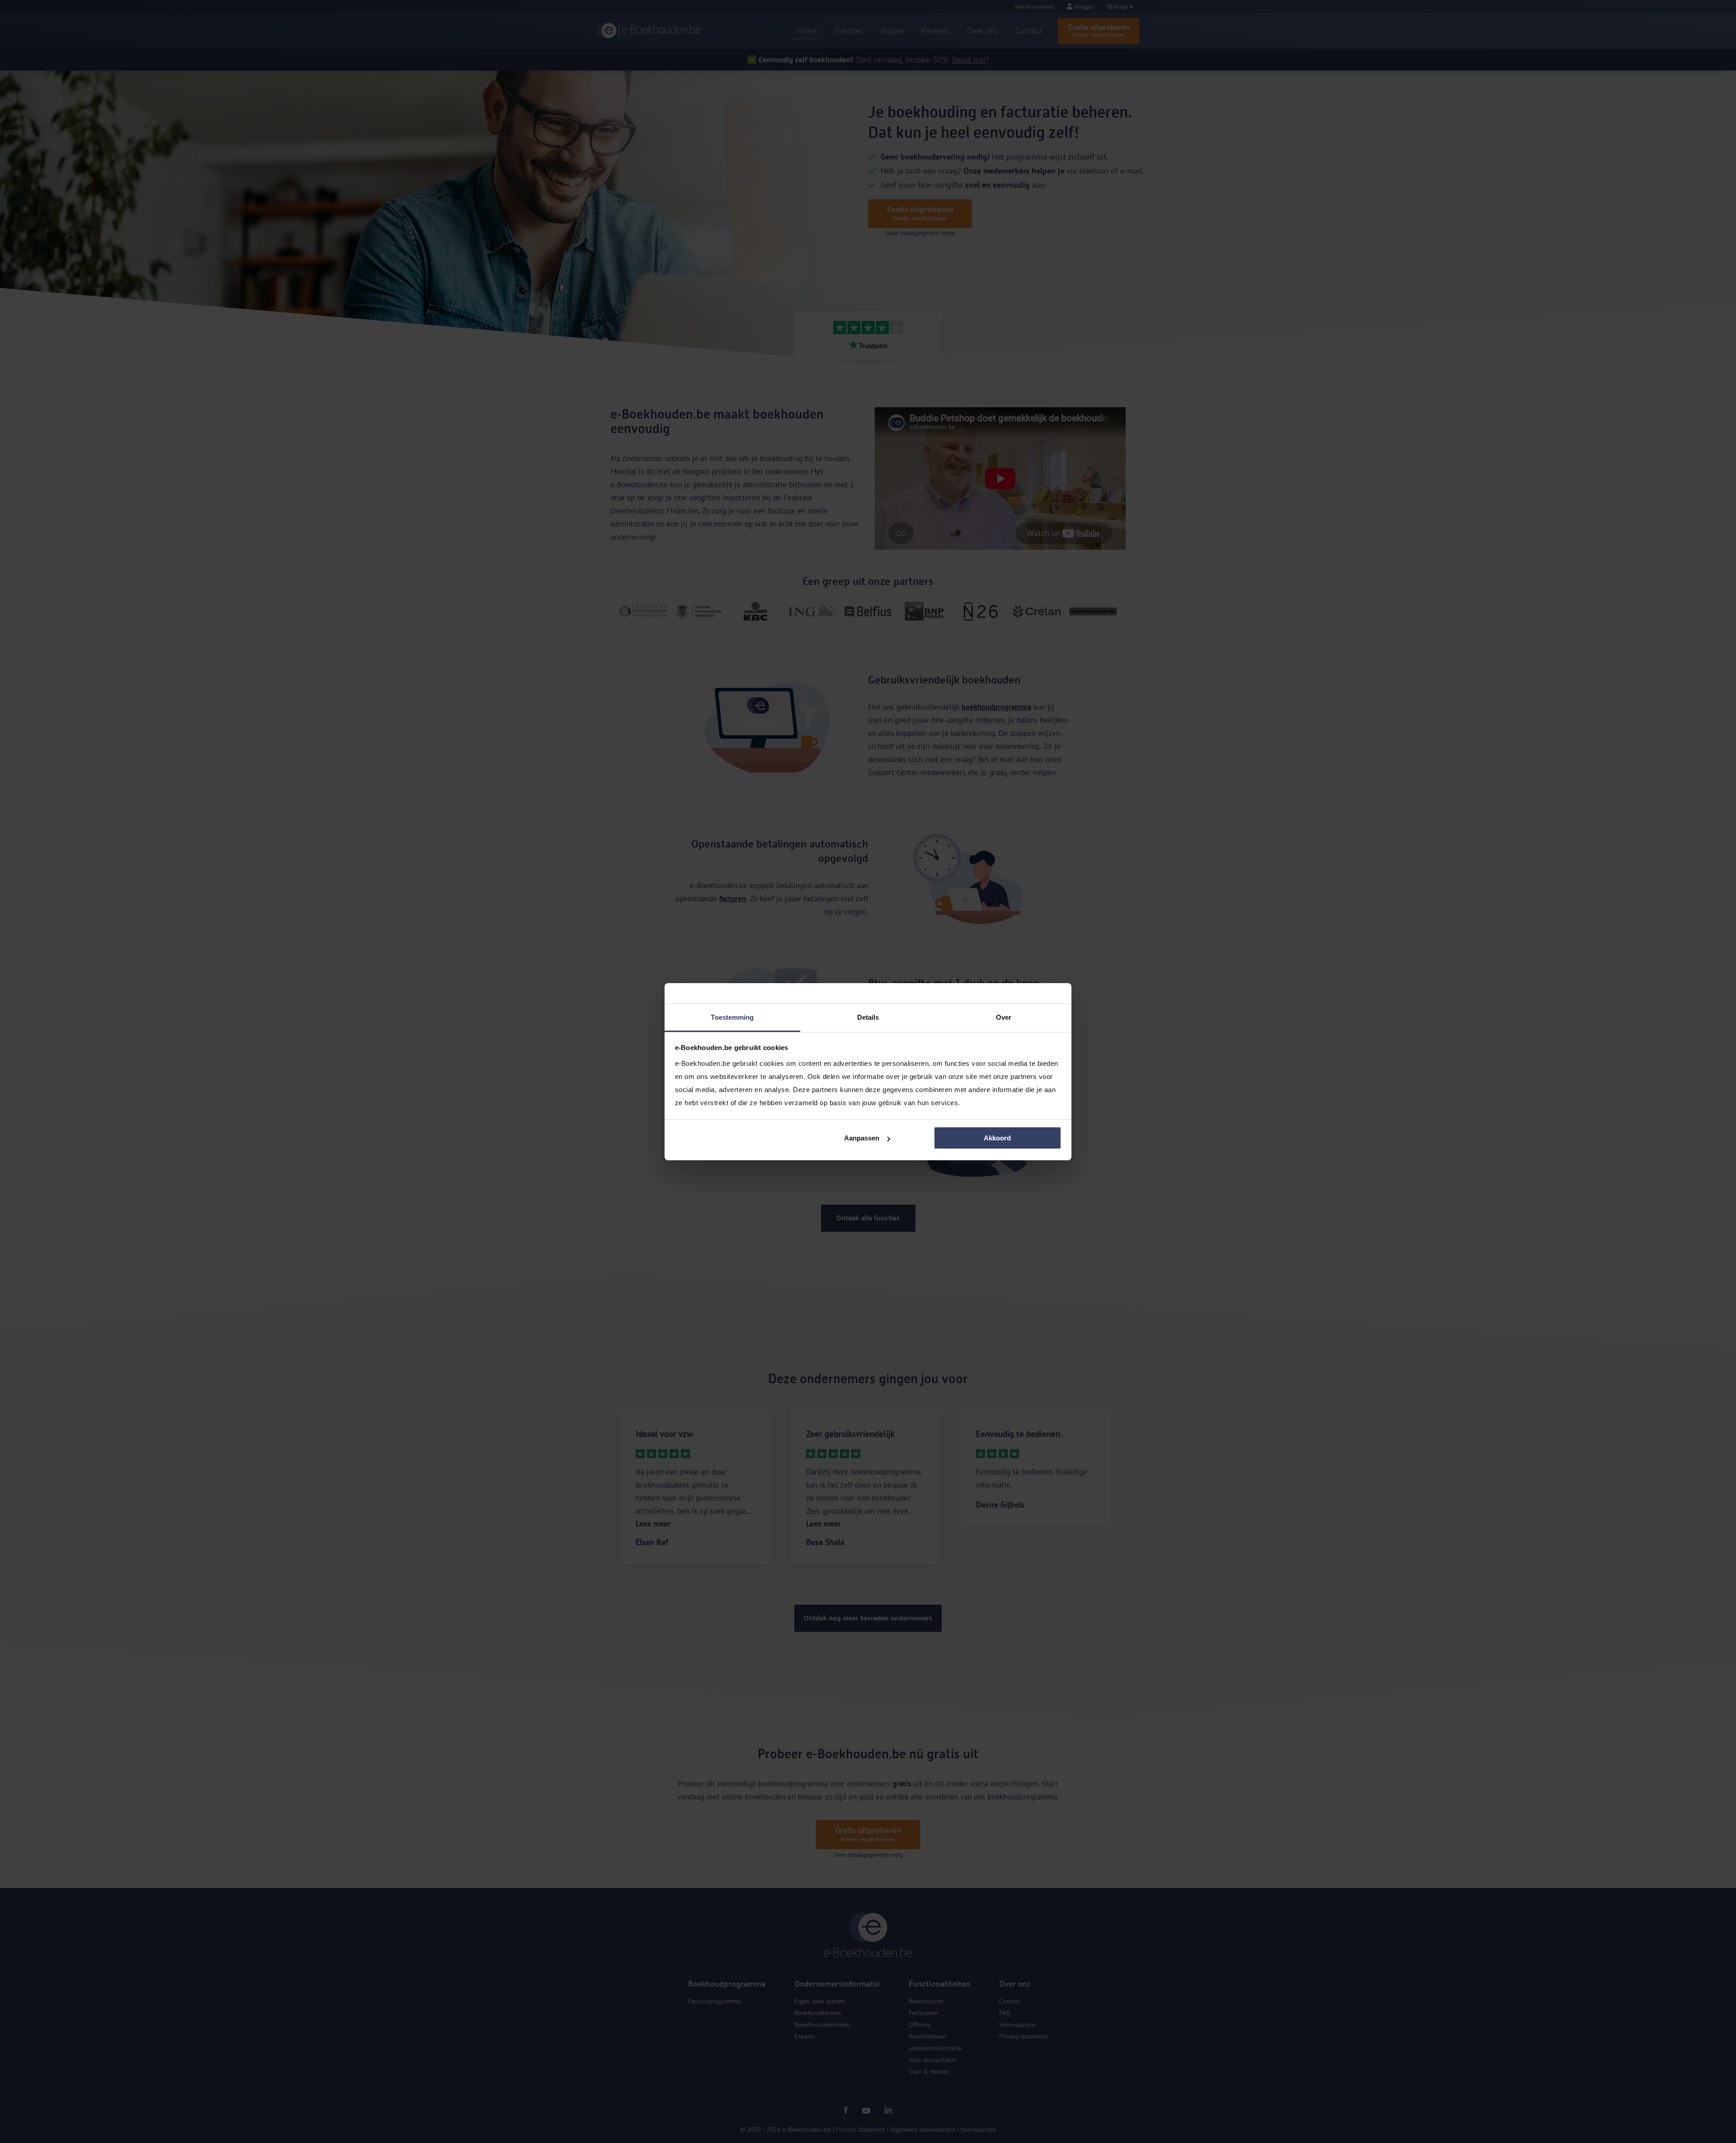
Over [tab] (1004, 1017)
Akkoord (997, 1138)
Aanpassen (862, 1138)
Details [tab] (868, 1017)
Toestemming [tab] (732, 1017)
